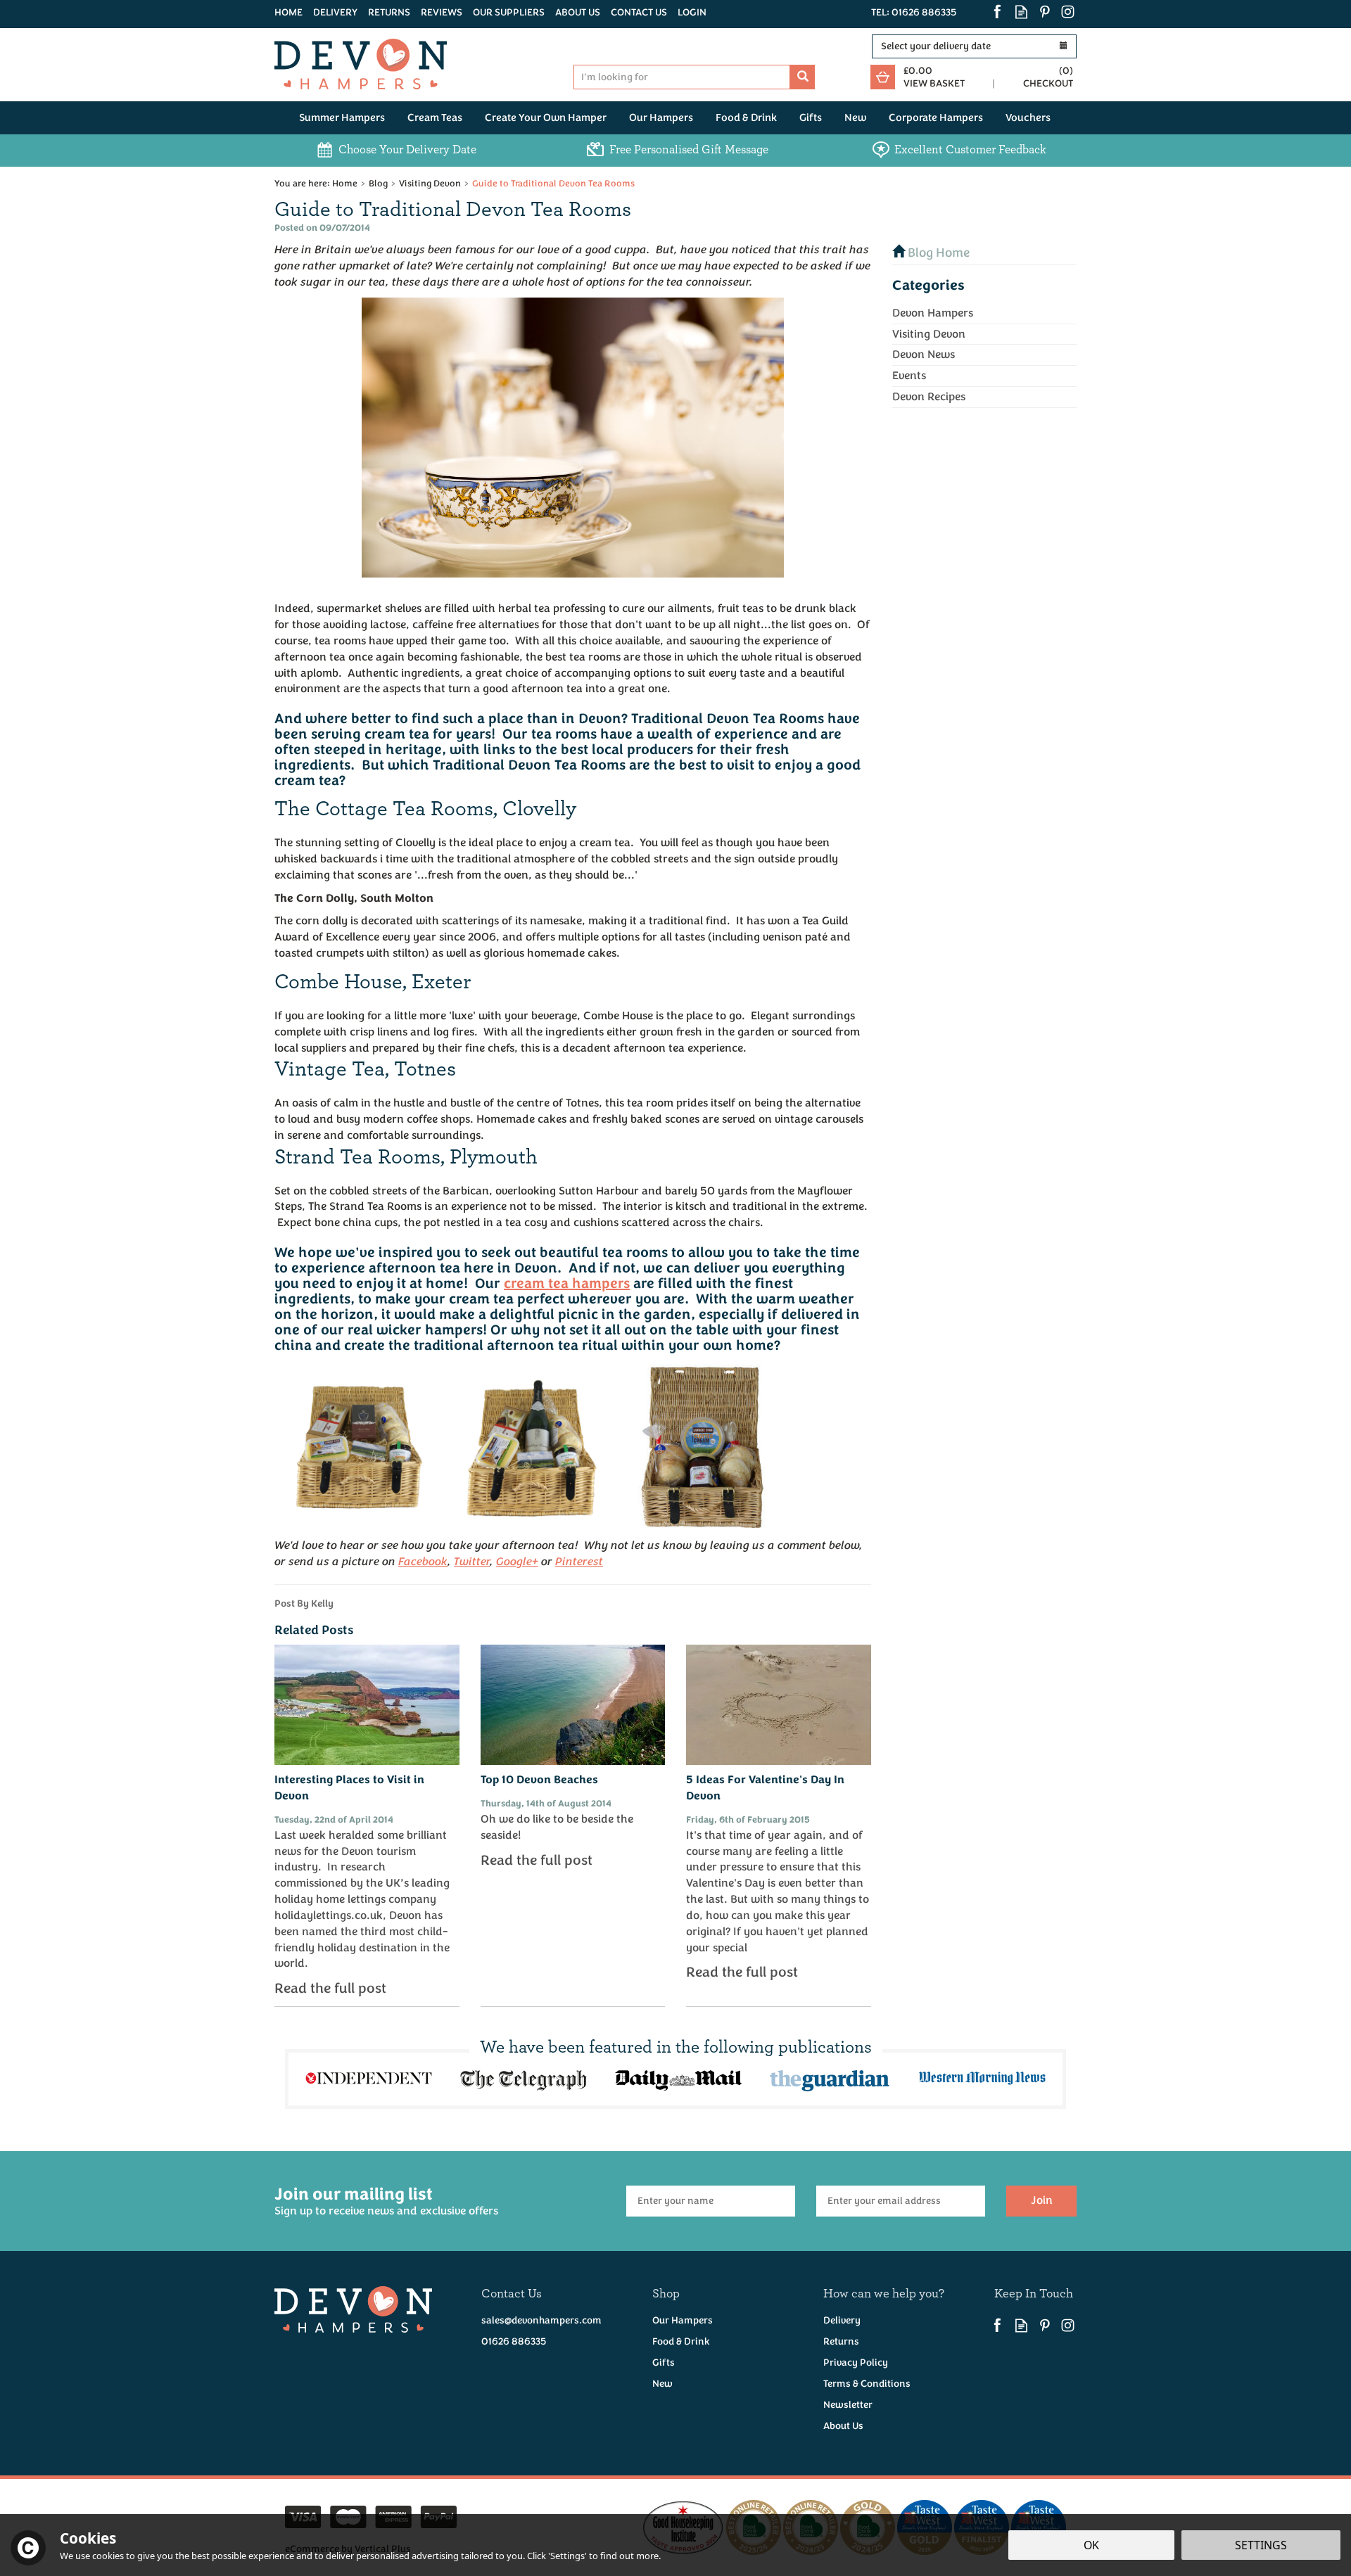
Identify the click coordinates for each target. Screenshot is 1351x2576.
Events (909, 376)
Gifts (664, 2363)
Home (288, 12)
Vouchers (1028, 118)
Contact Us (639, 12)
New (662, 2384)
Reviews (442, 12)
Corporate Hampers (936, 118)
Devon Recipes (929, 397)
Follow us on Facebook (998, 12)
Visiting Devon (929, 334)
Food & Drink (681, 2341)
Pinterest (579, 1561)
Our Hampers (683, 2320)
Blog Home (937, 253)
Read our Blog (1021, 12)
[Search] (803, 77)
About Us (843, 2426)
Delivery (842, 2320)
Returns (841, 2341)
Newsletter (848, 2405)
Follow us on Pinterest (1045, 12)
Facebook (423, 1561)
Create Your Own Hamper (546, 118)
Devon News (924, 355)
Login (692, 12)
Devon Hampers (933, 313)
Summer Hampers (342, 118)
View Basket (934, 83)
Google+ (517, 1561)
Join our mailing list (386, 2201)
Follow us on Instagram (1068, 12)
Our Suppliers (509, 12)
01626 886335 (514, 2341)
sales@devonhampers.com (541, 2320)
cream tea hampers (567, 1284)
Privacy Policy (856, 2363)
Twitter (472, 1561)
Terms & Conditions (867, 2384)
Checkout (1048, 83)
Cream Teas (435, 118)
